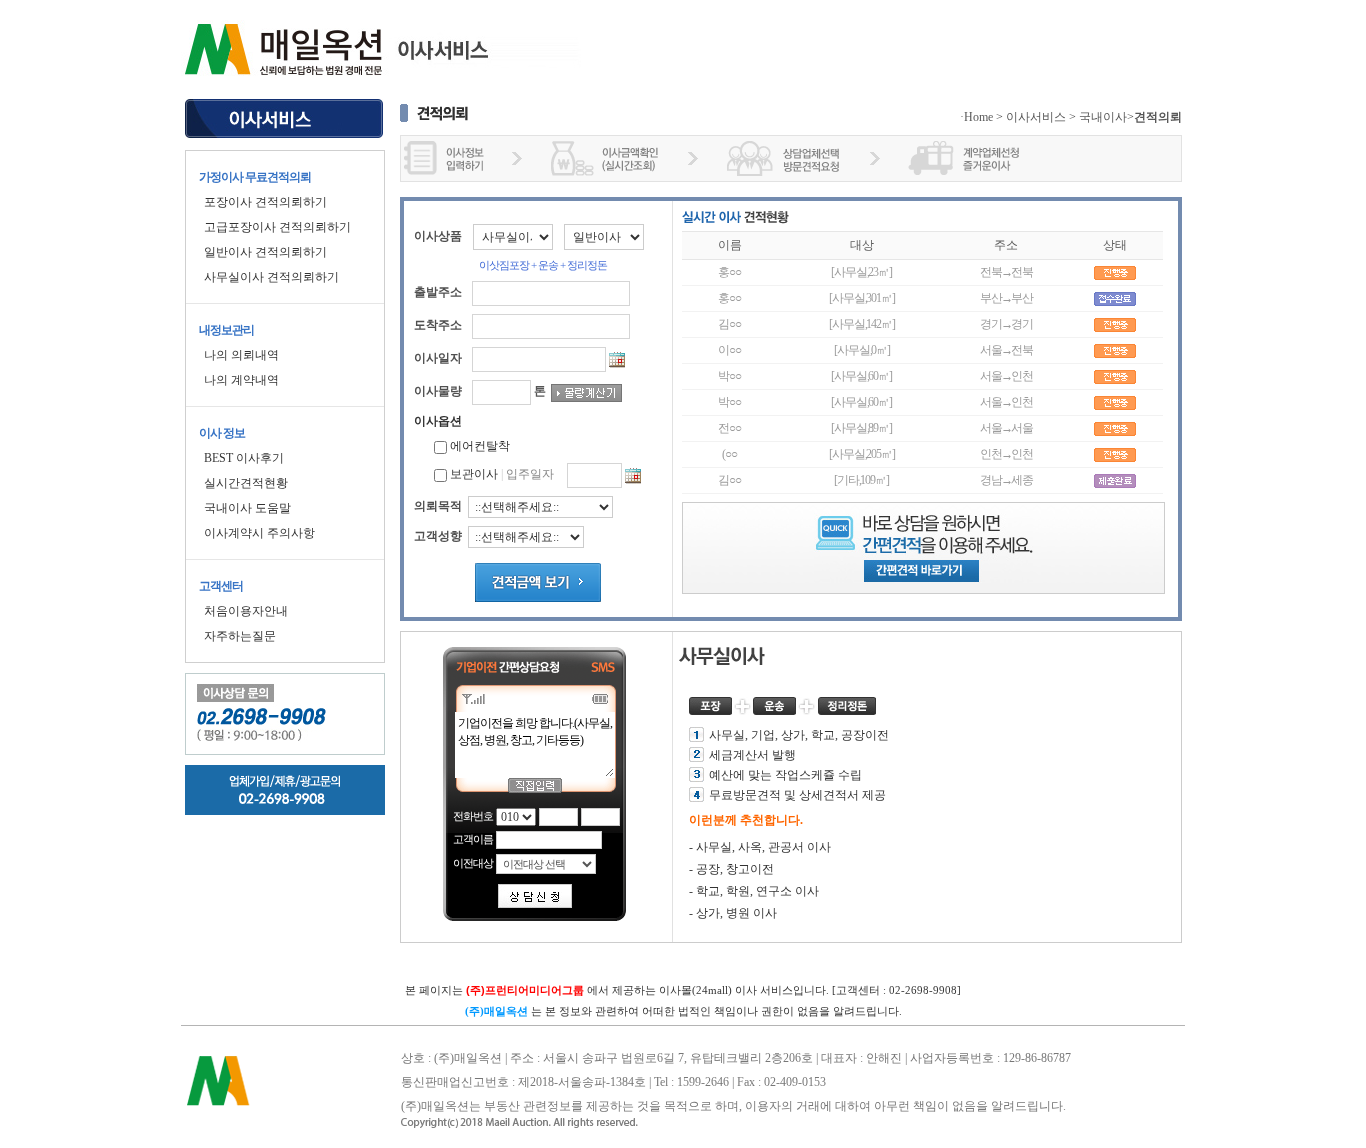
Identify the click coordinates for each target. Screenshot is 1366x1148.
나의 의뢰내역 (241, 355)
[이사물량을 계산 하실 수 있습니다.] (586, 393)
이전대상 (473, 863)
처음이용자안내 (246, 611)
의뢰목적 (438, 506)
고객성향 (438, 536)
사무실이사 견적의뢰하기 (271, 277)
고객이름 (473, 839)
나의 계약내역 (241, 380)
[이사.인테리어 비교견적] (285, 124)
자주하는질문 (240, 636)
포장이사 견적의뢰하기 (265, 202)
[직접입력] (535, 785)
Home (978, 117)
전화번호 (473, 816)
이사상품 (438, 236)
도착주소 (438, 325)
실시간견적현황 (246, 483)
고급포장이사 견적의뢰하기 (277, 227)
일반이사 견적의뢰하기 (265, 252)
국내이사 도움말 (247, 508)
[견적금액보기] (538, 582)
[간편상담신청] (535, 896)
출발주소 (438, 292)
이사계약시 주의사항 (259, 533)
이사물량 (438, 391)
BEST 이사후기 (244, 458)
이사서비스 (1036, 117)
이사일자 (438, 358)
